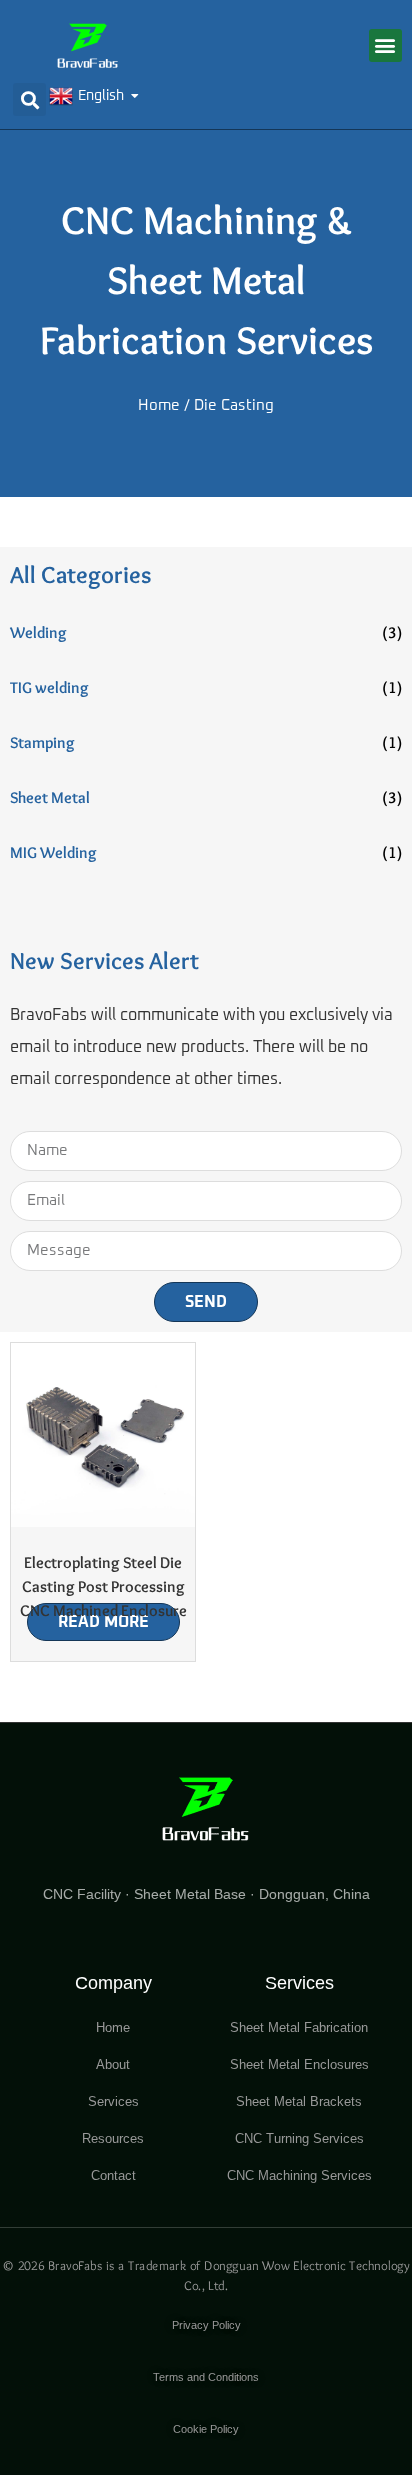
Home (159, 405)
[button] (385, 45)
